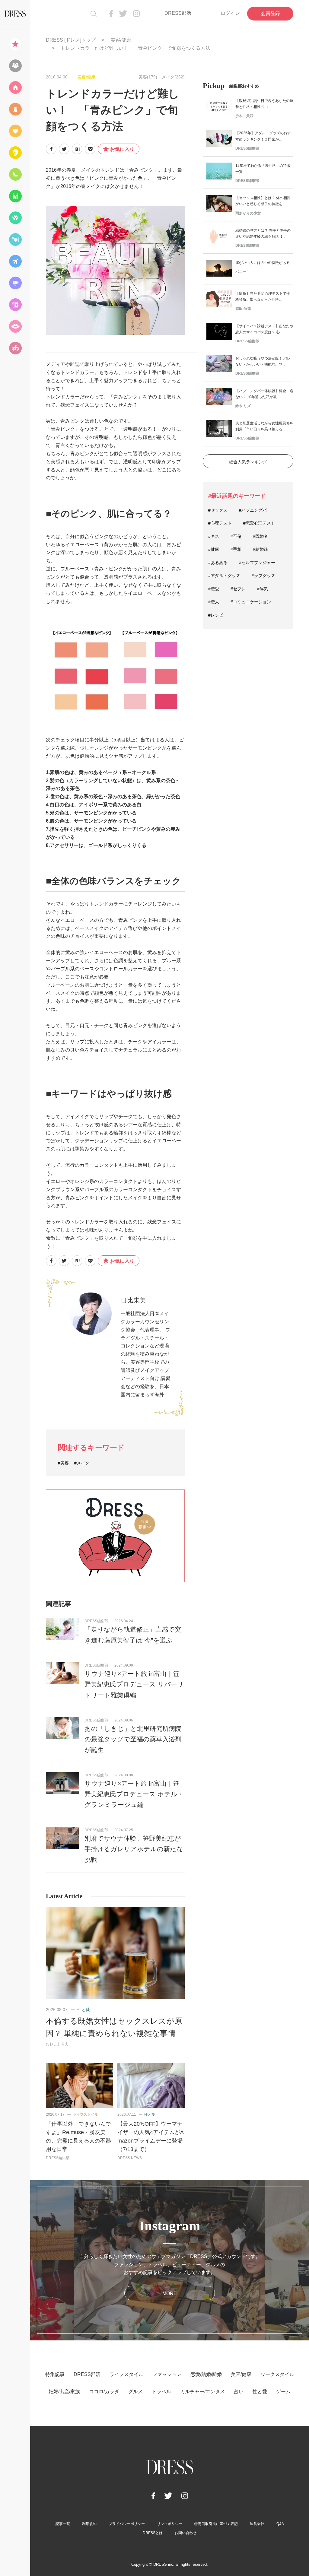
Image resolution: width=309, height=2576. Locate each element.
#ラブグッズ (263, 576)
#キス (214, 536)
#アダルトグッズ (224, 576)
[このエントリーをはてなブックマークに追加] (77, 149)
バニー (241, 272)
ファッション (167, 2374)
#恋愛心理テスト (259, 523)
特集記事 (55, 2374)
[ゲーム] (15, 348)
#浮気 (263, 589)
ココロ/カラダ (104, 2392)
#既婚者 (260, 536)
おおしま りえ (57, 2044)
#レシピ (216, 615)
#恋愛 (214, 589)
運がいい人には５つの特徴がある (263, 263)
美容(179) (148, 77)
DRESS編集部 (96, 1621)
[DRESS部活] (15, 66)
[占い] (15, 305)
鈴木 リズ (243, 406)
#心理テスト (220, 523)
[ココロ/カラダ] (15, 218)
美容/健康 (121, 40)
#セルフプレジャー (257, 563)
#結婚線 (260, 549)
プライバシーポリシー (127, 2524)
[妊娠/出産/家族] (15, 196)
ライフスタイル (85, 2114)
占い (239, 2392)
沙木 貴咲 (244, 116)
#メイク (82, 1463)
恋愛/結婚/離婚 (206, 2374)
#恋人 (214, 602)
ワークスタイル (277, 2374)
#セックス (218, 510)
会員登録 (270, 13)
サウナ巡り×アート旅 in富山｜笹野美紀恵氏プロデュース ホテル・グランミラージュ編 (134, 1794)
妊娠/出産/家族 (64, 2392)
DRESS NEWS (130, 2158)
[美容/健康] (15, 153)
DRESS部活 (178, 13)
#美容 (63, 1463)
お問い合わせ (186, 2533)
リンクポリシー (170, 2524)
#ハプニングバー (255, 510)
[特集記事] (15, 44)
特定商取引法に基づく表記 (216, 2524)
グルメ (135, 2392)
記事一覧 (63, 2524)
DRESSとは (153, 2533)
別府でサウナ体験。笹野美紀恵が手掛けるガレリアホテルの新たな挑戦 (134, 1849)
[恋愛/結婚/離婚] (15, 131)
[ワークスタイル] (15, 174)
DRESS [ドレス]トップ (71, 40)
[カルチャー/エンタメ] (15, 283)
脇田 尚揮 (243, 309)
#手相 (236, 549)
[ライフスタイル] (15, 87)
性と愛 (84, 2010)
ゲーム (283, 2392)
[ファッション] (15, 109)
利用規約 (89, 2524)
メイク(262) (173, 77)
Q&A (280, 2524)
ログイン (230, 13)
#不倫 (236, 536)
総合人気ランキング (248, 462)
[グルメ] (15, 240)
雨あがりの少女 (248, 213)
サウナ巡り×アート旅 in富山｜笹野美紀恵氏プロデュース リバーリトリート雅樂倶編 (134, 1684)
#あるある (218, 563)
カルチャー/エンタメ (202, 2392)
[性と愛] (15, 326)
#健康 (214, 549)
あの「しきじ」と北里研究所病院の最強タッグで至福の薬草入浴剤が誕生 (133, 1739)
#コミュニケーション (251, 602)
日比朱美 (133, 1300)
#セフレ (238, 589)
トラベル (161, 2392)
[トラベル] (15, 261)
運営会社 (257, 2524)
